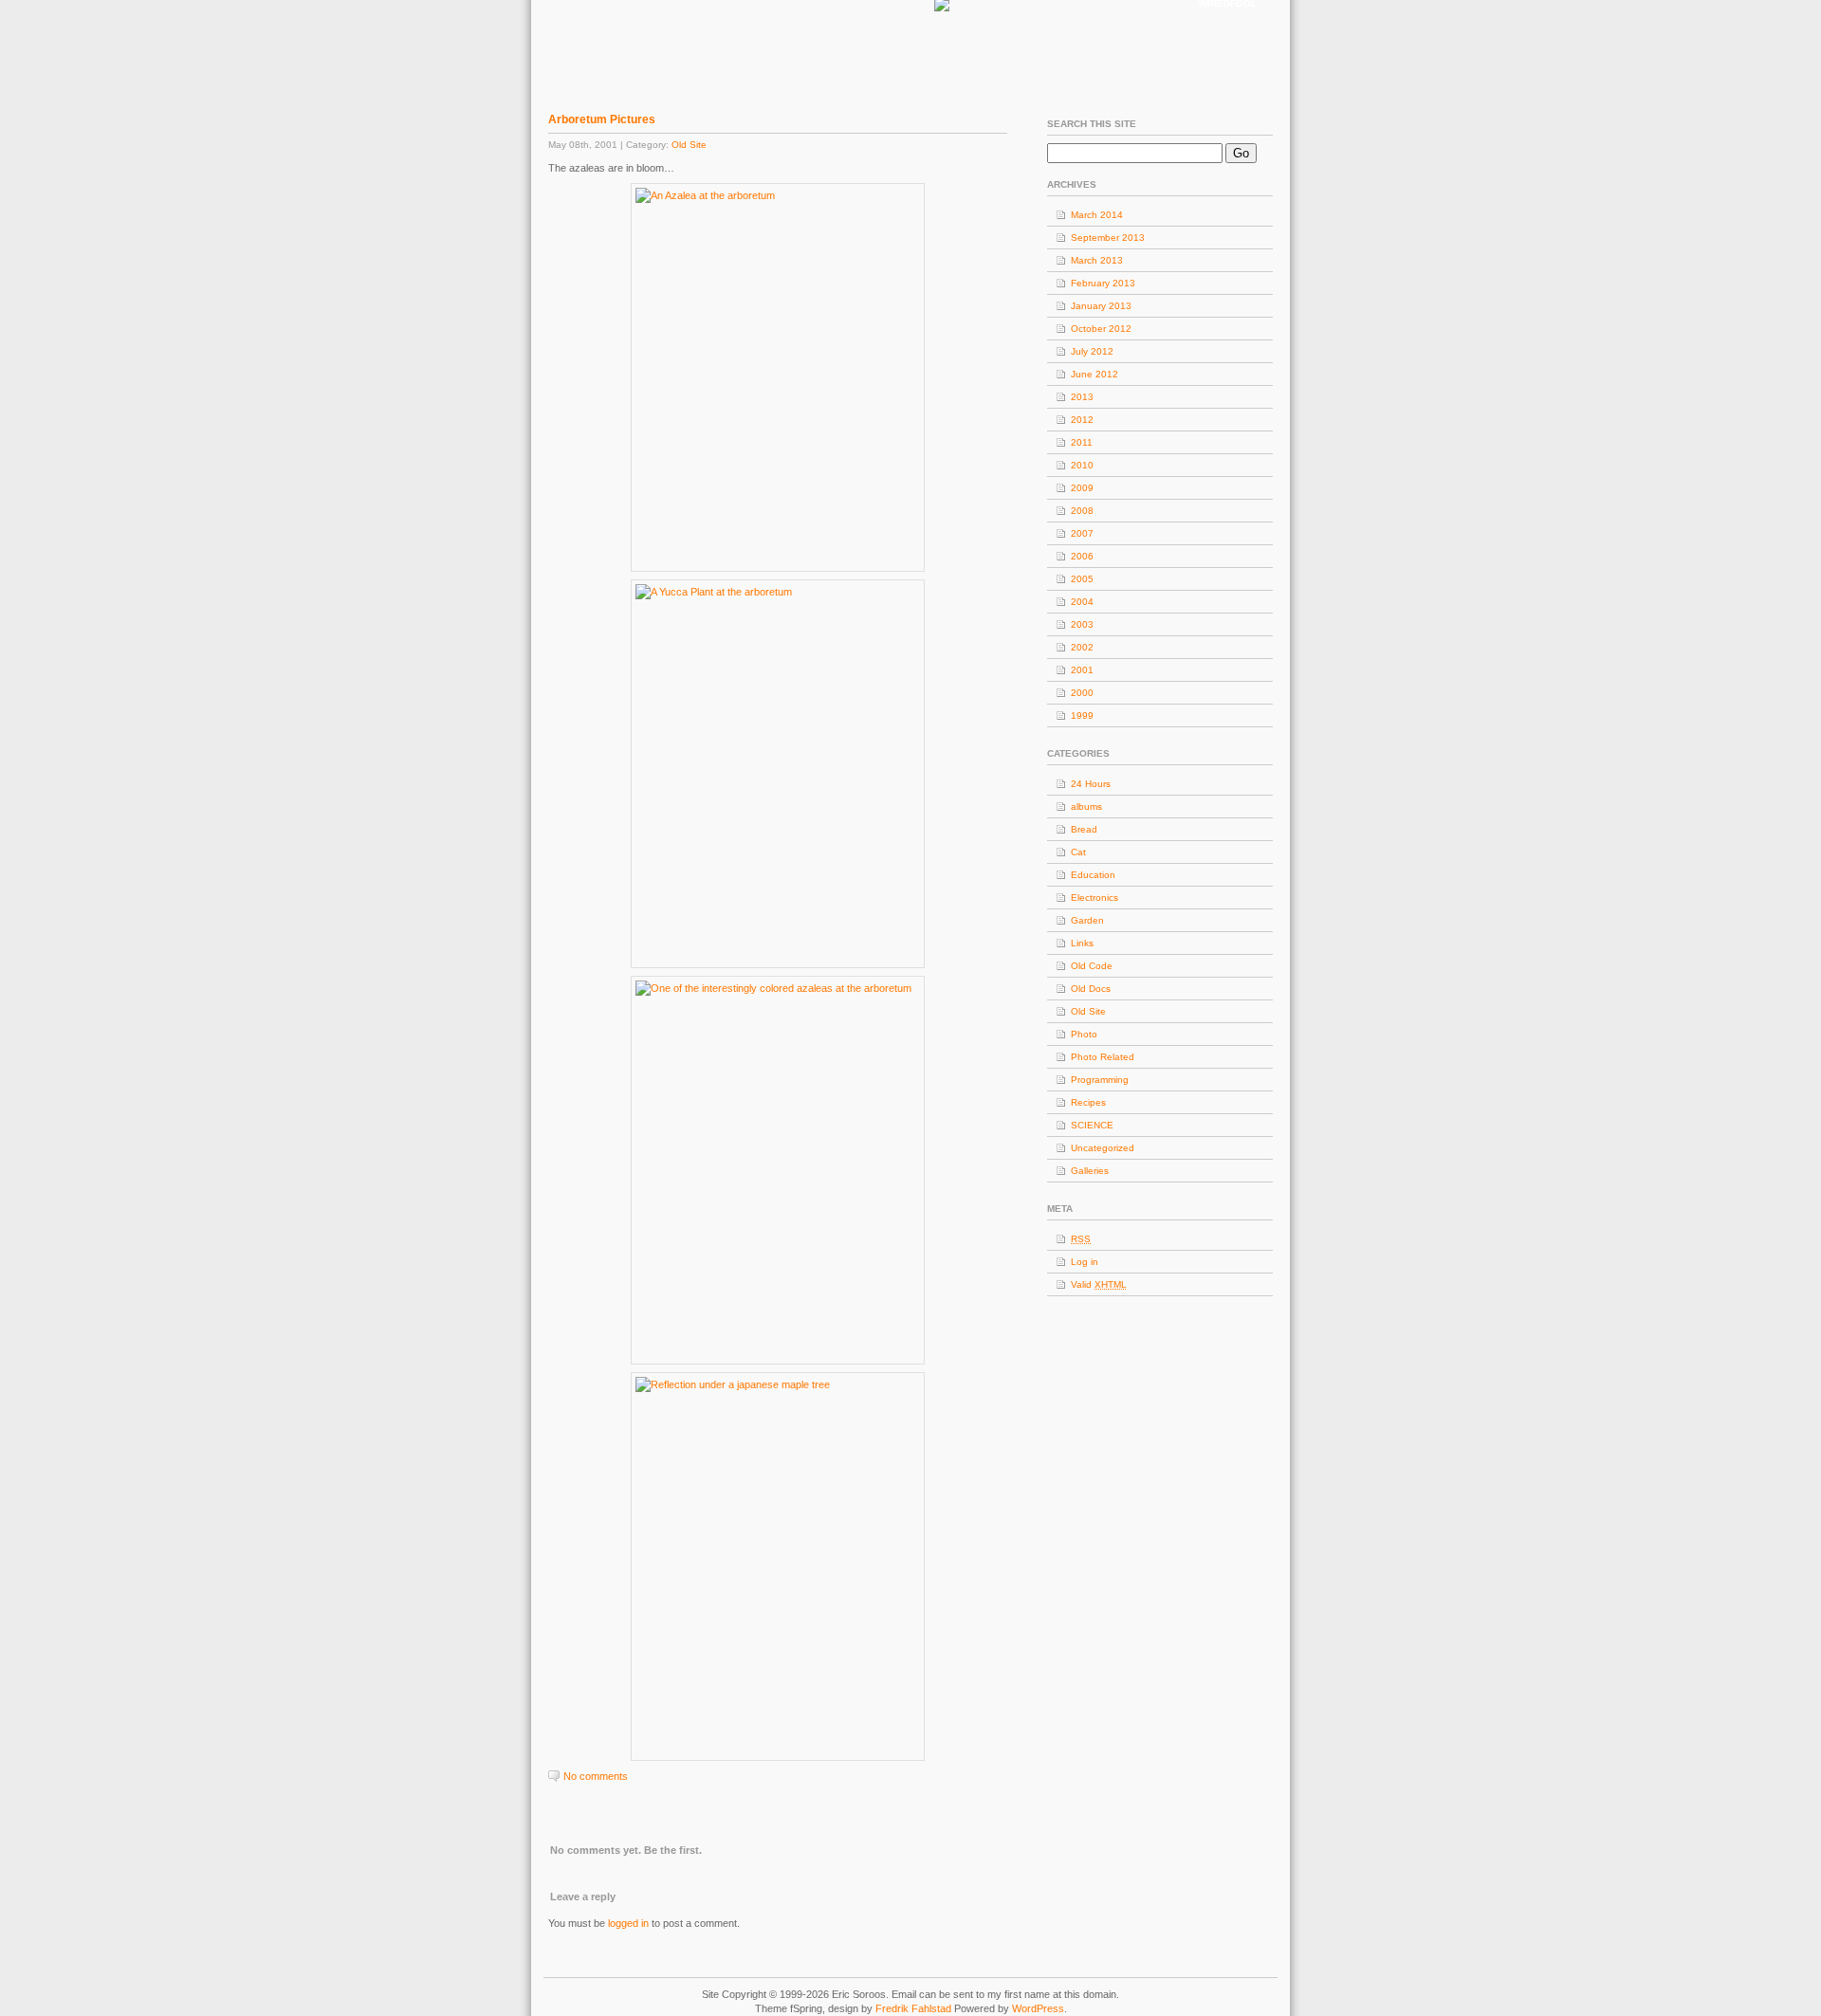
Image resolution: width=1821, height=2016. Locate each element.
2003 (1082, 624)
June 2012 (1094, 374)
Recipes (1088, 1102)
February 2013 (1103, 283)
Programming (1100, 1080)
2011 (1082, 442)
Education (1093, 875)
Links (1082, 943)
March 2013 (1097, 260)
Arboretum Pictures (602, 119)
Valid (1099, 1284)
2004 (1082, 602)
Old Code (1092, 966)
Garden (1087, 920)
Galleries (1090, 1171)
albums (1086, 806)
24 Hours (1091, 784)
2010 (1082, 465)
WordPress (1038, 2008)
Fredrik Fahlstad (915, 2008)
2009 (1082, 488)
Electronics (1094, 898)
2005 (1082, 579)
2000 (1082, 693)
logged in (628, 1923)
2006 (1082, 556)
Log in (1085, 1262)
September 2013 (1108, 238)
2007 (1082, 533)
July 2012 (1092, 351)
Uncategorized (1103, 1148)
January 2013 (1101, 306)
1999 (1082, 715)
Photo (1084, 1034)
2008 (1082, 511)
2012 (1082, 420)
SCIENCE (1092, 1125)
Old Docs (1091, 989)
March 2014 (1097, 215)
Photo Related (1103, 1057)
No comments (596, 1776)
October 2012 (1101, 329)
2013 (1082, 397)
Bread (1084, 829)
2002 (1082, 647)
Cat (1078, 852)
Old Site (689, 145)
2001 (1082, 670)
